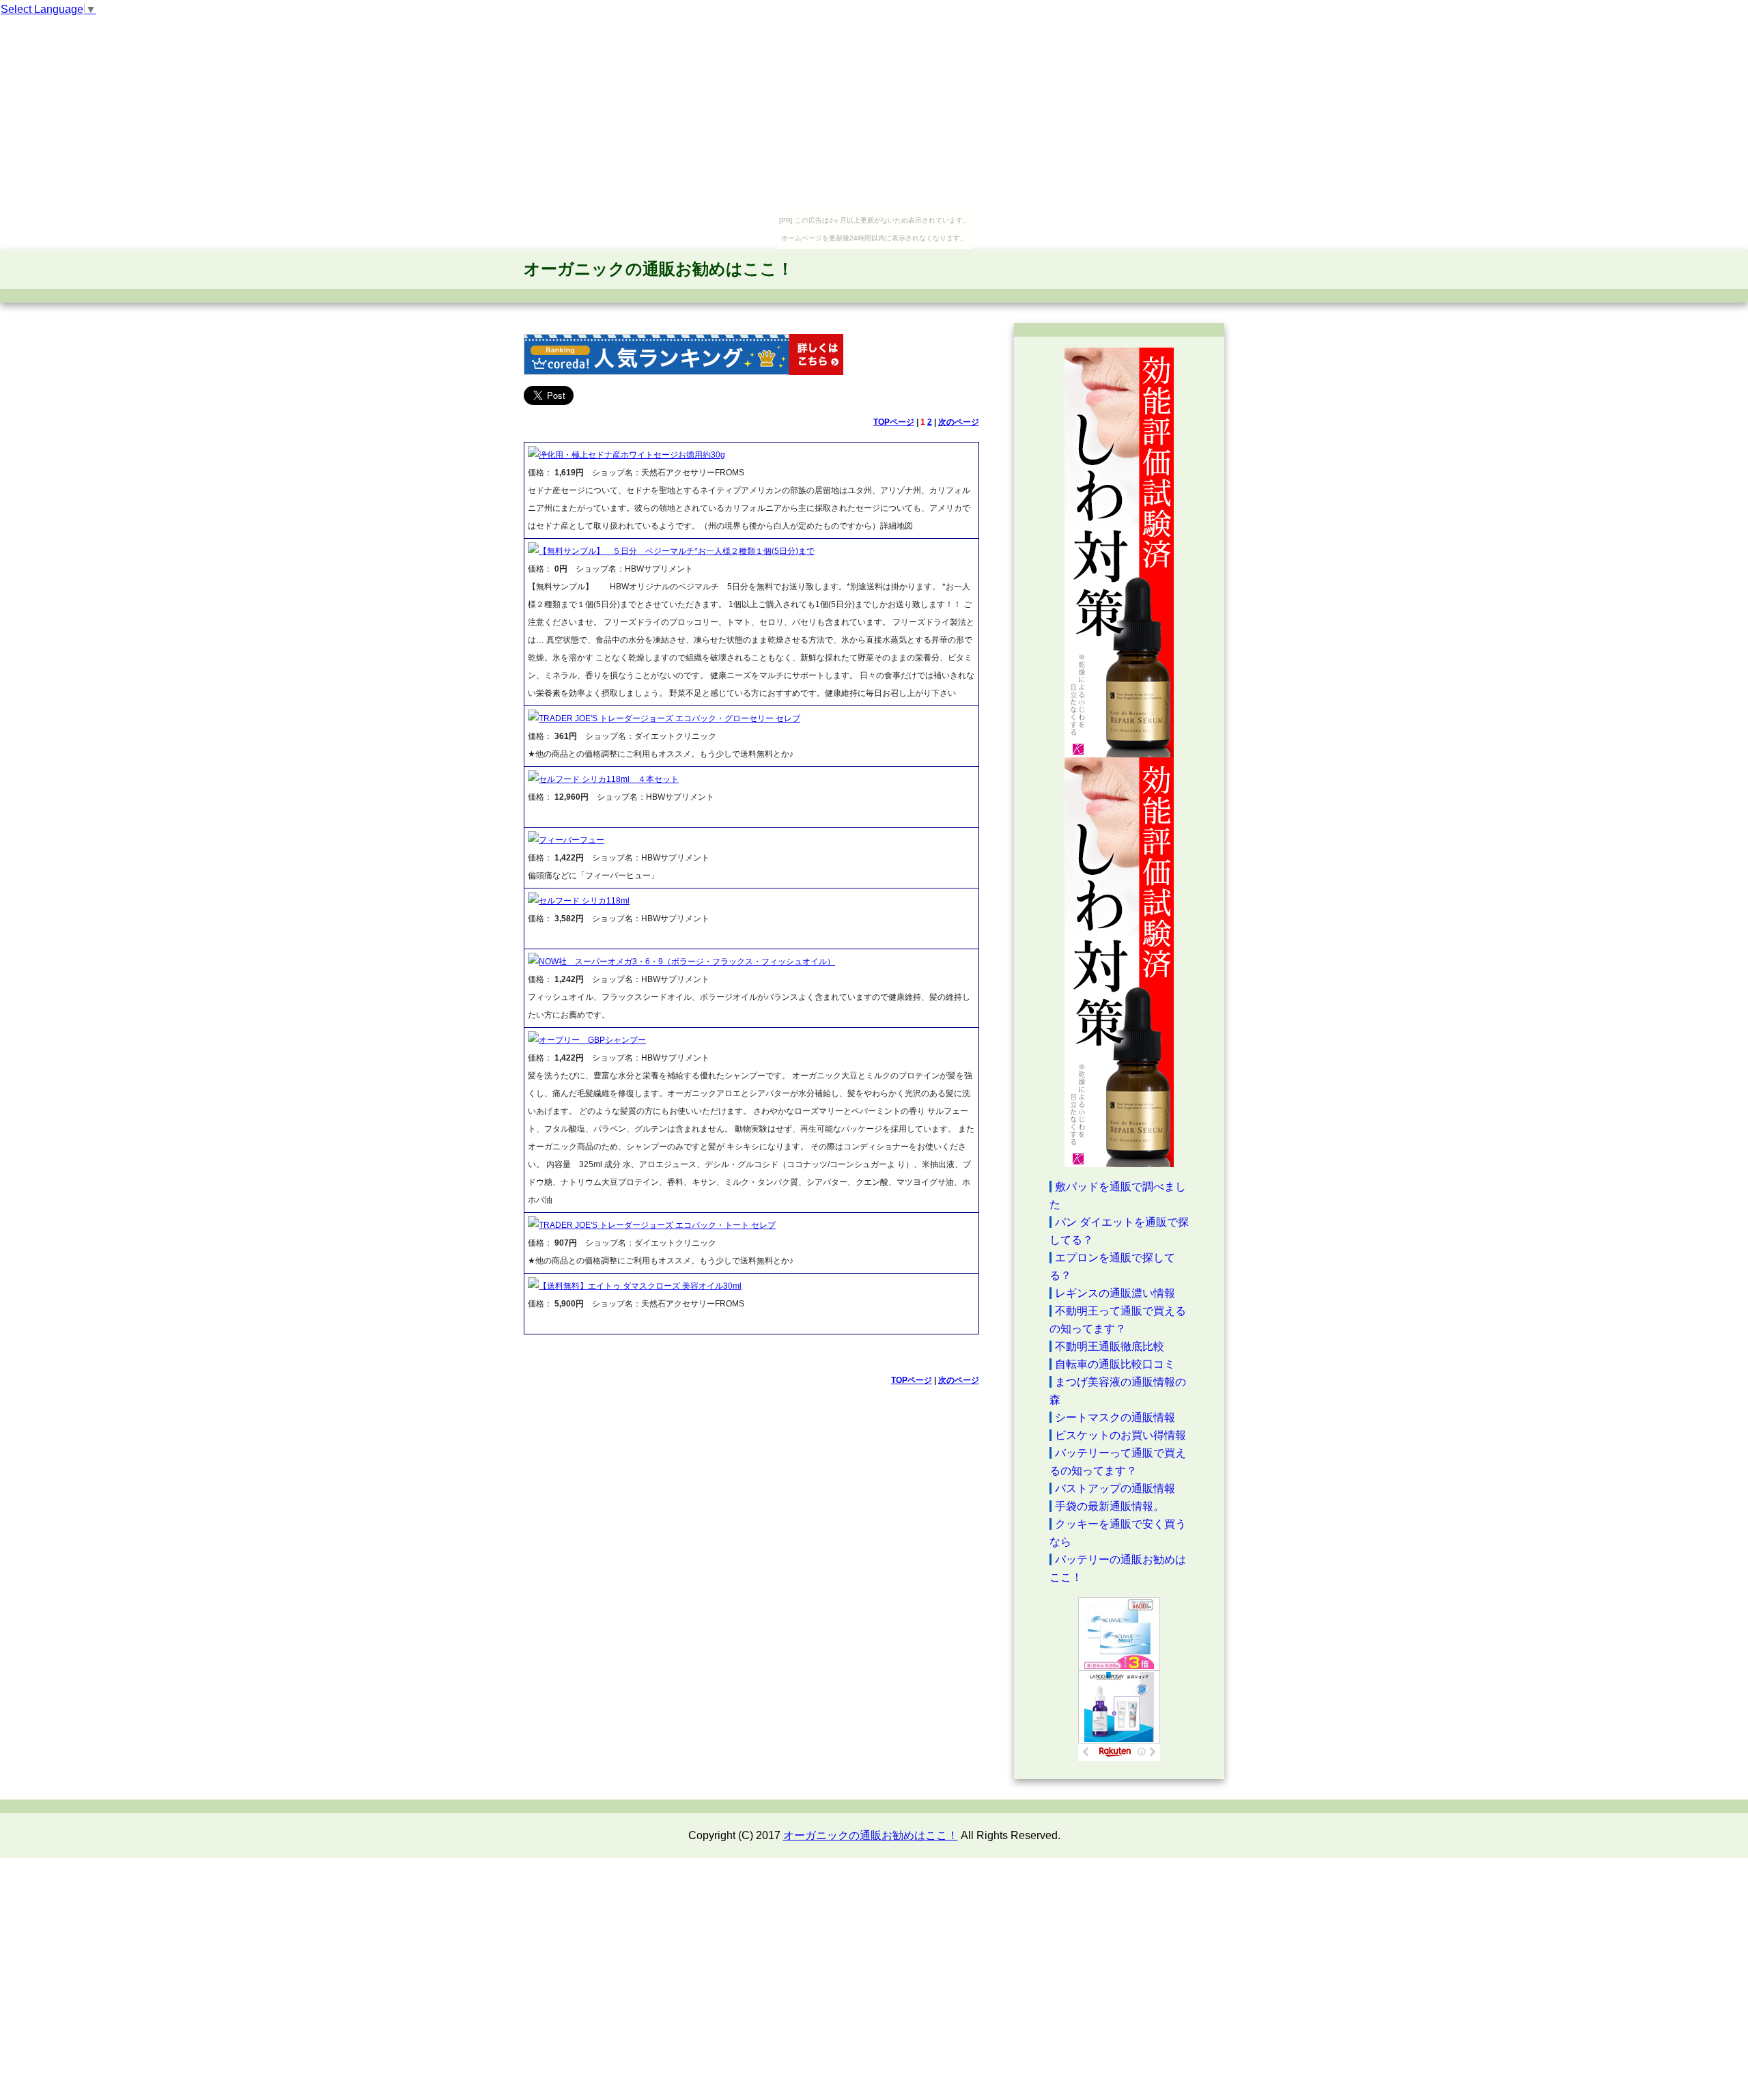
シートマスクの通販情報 (1115, 1417)
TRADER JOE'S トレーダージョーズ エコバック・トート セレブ (657, 1225)
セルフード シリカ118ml (584, 901)
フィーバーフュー (572, 840)
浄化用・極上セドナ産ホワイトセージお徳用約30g (632, 455)
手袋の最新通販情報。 (1110, 1506)
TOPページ (894, 422)
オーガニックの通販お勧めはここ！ (659, 269)
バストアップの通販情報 (1115, 1488)
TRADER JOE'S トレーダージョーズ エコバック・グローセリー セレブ (669, 718)
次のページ (959, 422)
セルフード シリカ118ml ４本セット (609, 779)
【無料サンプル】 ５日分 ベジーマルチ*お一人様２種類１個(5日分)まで (677, 551)
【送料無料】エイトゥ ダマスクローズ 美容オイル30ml (640, 1286)
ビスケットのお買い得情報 (1120, 1435)
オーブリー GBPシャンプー (592, 1040)
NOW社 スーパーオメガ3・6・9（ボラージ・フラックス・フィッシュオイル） (687, 962)
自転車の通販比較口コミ (1115, 1364)
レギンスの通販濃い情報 (1115, 1293)
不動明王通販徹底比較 (1110, 1346)
